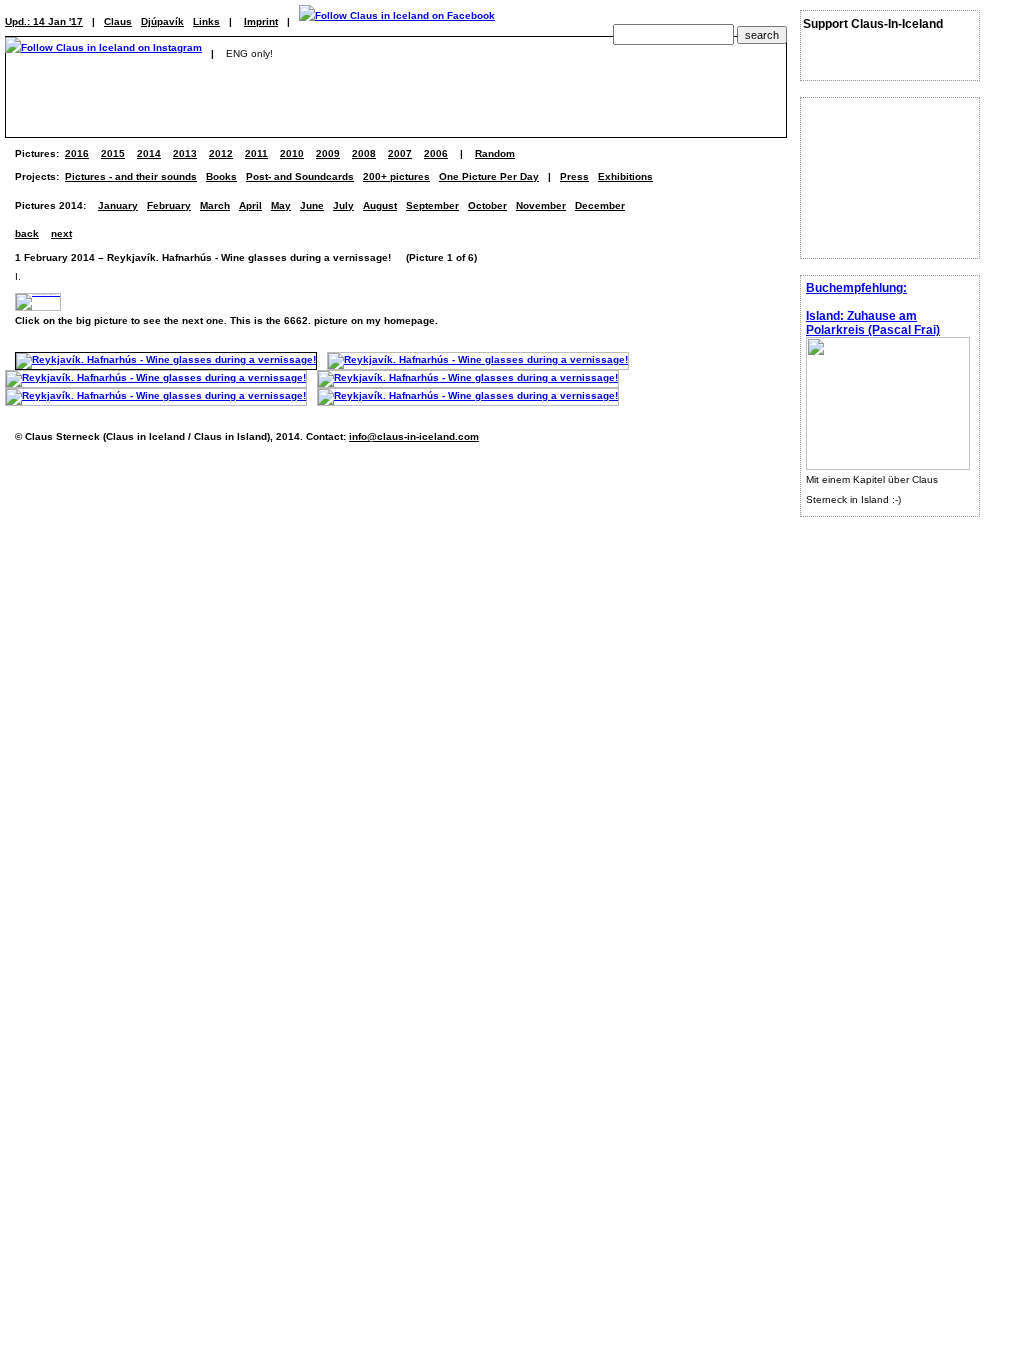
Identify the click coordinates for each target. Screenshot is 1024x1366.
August (380, 205)
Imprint (261, 21)
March (215, 205)
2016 (77, 153)
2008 (364, 153)
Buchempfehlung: (856, 288)
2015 (113, 153)
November (541, 205)
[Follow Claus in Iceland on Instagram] (103, 53)
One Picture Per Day (489, 176)
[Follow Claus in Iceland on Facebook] (397, 21)
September (432, 205)
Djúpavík (162, 21)
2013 (185, 153)
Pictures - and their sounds (131, 176)
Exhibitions (625, 176)
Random (495, 153)
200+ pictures (396, 176)
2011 (256, 153)
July (343, 205)
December (600, 205)
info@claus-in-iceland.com (414, 436)
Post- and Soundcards (300, 176)
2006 (436, 153)
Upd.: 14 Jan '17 (44, 21)
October (487, 205)
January (118, 205)
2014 (149, 153)
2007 (400, 153)
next (61, 233)
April (250, 205)
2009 (328, 153)
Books (221, 176)
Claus (118, 21)
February (169, 205)
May (281, 205)
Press (574, 176)
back (27, 233)
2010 (292, 153)
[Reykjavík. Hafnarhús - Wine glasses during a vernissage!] (166, 359)
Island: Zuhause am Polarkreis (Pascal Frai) (873, 323)
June (312, 205)
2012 (221, 153)
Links (206, 21)
